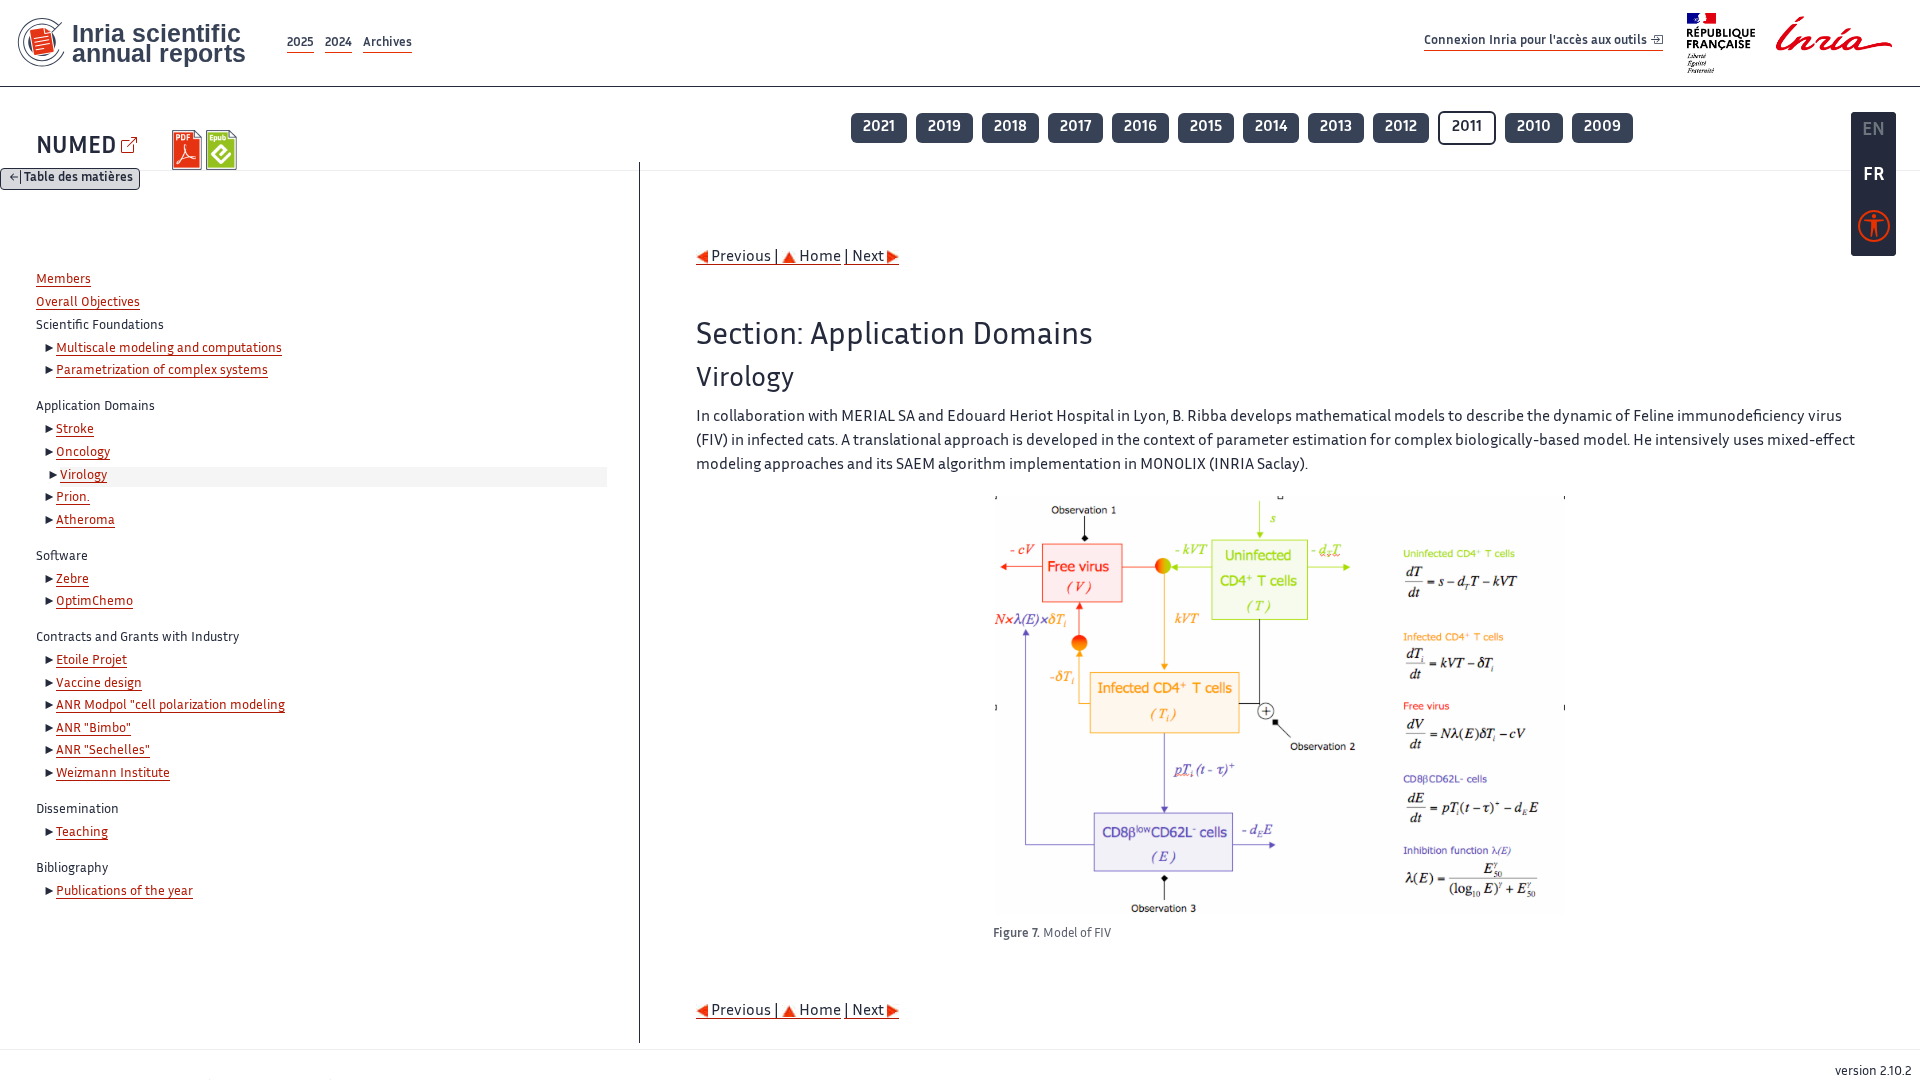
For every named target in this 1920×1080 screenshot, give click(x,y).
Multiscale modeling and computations (169, 349)
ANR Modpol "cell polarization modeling (170, 706)
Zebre (72, 580)
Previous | (745, 257)
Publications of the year (124, 892)
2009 (1602, 127)
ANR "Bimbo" (93, 729)
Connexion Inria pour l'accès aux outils (1537, 42)
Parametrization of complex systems (162, 371)
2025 (300, 43)
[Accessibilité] (1874, 231)
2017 (1075, 127)
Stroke (75, 430)
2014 (1271, 127)
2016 (1140, 127)
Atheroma (85, 521)
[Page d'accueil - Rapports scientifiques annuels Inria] (141, 43)
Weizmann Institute (113, 774)
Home (818, 257)
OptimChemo (94, 602)
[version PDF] (189, 150)
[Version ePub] (223, 150)
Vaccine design (99, 684)
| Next (865, 257)
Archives (387, 43)
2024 (338, 43)
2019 (944, 127)
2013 (1336, 127)
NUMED (76, 147)
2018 (1010, 127)
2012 (1401, 127)
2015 (1206, 127)
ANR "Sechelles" (103, 751)
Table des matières (78, 179)
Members (63, 280)
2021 (879, 127)
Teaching (82, 833)
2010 (1534, 127)
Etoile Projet (91, 661)
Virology (83, 476)
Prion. (73, 498)
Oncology (83, 453)
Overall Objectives (88, 303)
